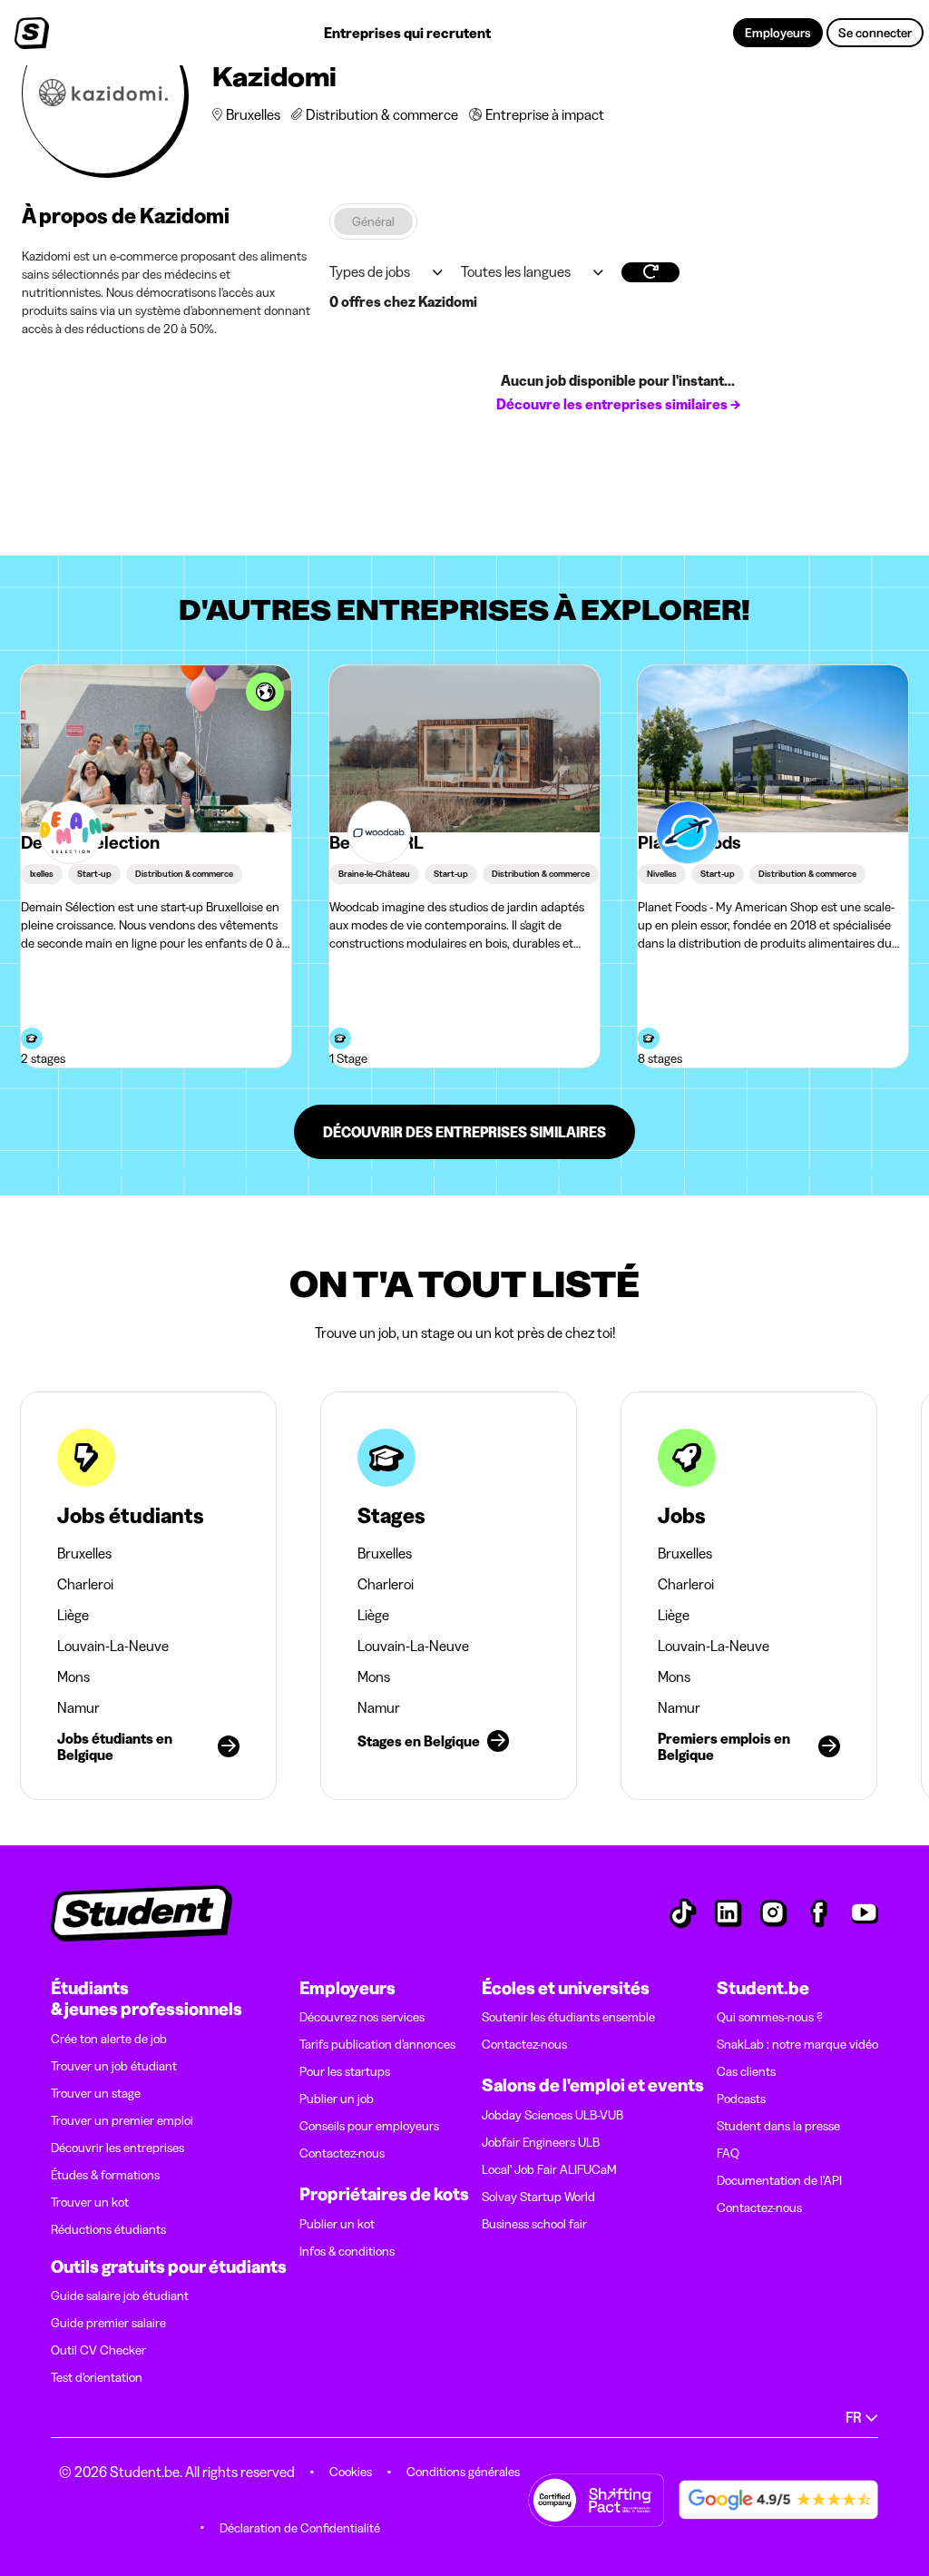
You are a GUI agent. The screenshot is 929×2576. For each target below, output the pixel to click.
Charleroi (85, 1584)
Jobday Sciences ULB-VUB (553, 2115)
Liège (73, 1615)
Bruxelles (84, 1553)
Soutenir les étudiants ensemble (568, 2017)
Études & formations (105, 2175)
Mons (73, 1676)
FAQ (728, 2153)
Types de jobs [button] (370, 271)
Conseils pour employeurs (369, 2126)
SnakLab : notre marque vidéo (797, 2044)
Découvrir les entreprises (117, 2148)
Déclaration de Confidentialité (300, 2528)
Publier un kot (337, 2224)
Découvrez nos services (362, 2017)
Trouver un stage (96, 2093)
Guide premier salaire (108, 2323)
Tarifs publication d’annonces (377, 2044)
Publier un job (337, 2099)
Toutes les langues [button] (516, 271)
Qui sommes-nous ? (770, 2017)
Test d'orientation (97, 2377)
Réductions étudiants (108, 2229)
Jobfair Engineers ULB (541, 2142)
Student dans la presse (778, 2126)
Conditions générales (463, 2472)
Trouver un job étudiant (114, 2066)
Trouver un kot (90, 2202)
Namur (78, 1707)
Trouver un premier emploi (122, 2120)
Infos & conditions (347, 2251)
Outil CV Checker (98, 2350)
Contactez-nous (342, 2153)
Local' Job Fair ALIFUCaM (549, 2169)
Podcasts (741, 2099)
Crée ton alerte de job (109, 2039)
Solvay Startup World (538, 2197)
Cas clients (746, 2071)
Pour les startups (345, 2071)
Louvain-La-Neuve (113, 1646)
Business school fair (534, 2224)
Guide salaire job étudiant (120, 2296)
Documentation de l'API (779, 2180)
